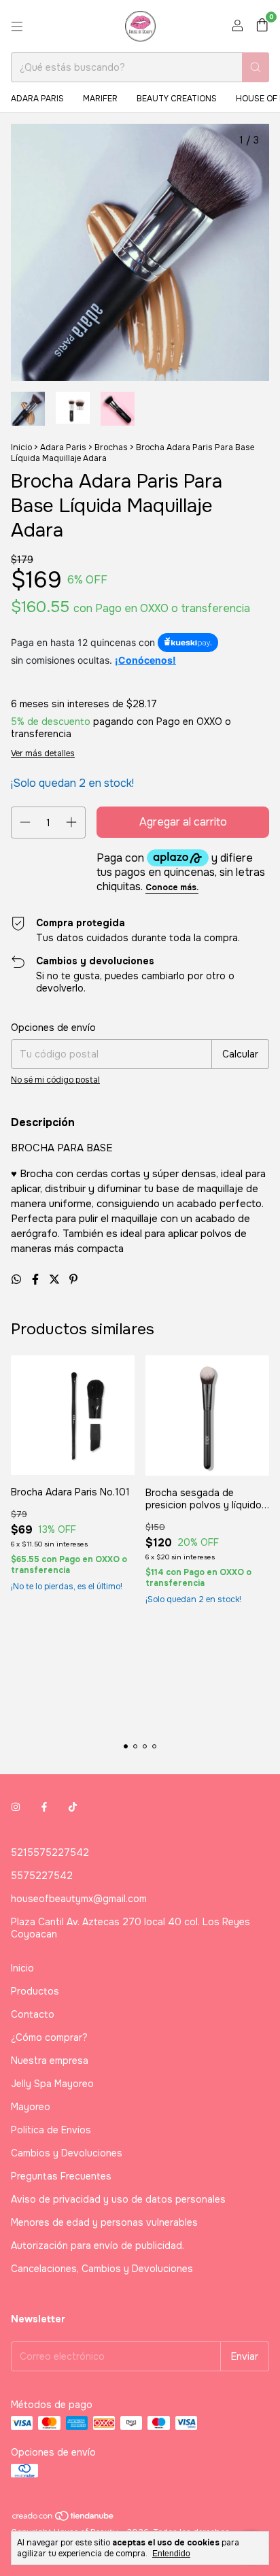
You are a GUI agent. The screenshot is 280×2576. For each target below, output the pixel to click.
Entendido (171, 2554)
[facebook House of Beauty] (44, 1808)
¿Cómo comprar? (49, 2037)
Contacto (33, 2014)
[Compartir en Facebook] (37, 1279)
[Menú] (17, 27)
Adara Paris (37, 99)
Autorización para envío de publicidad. (98, 2245)
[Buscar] (256, 67)
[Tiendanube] (64, 2519)
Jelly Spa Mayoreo (52, 2084)
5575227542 (42, 1876)
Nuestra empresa (50, 2061)
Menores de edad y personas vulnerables (104, 2222)
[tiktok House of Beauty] (73, 1808)
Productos (35, 1991)
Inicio (21, 447)
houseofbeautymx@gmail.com (79, 1899)
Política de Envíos (51, 2130)
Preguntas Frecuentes (61, 2176)
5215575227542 (50, 1852)
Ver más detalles (43, 753)
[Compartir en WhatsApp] (18, 1279)
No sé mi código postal (55, 1080)
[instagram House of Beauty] (16, 1808)
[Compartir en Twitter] (56, 1279)
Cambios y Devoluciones (67, 2153)
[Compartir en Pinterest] (73, 1279)
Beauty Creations (177, 99)
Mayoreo (31, 2107)
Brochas (111, 447)
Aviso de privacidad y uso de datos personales (118, 2199)
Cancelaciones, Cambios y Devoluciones (102, 2269)
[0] (262, 26)
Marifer (100, 99)
